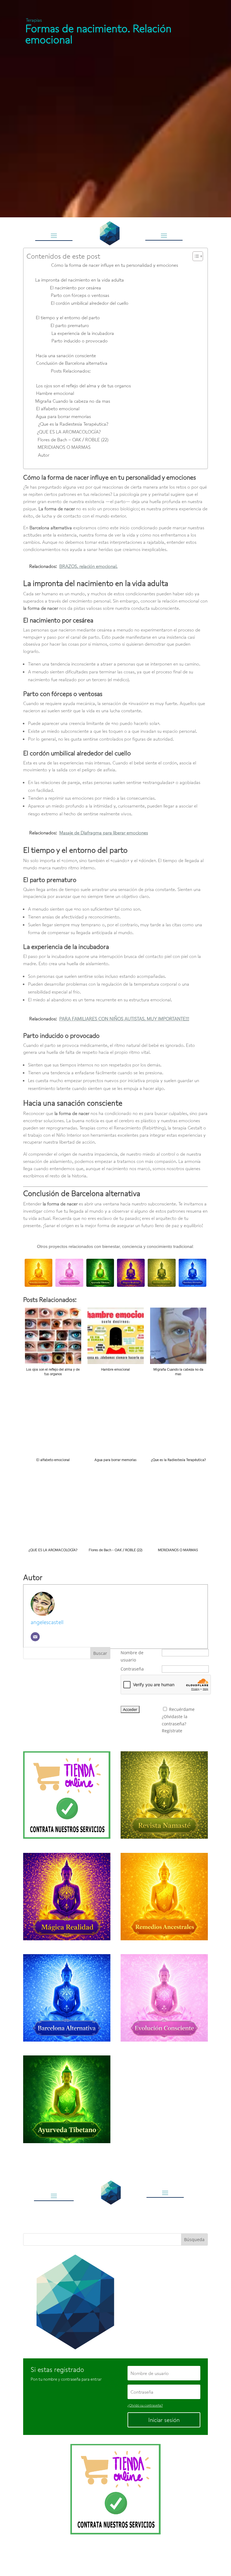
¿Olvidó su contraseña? (145, 2405)
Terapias (34, 20)
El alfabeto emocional (58, 408)
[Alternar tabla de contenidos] (195, 256)
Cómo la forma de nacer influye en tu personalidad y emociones (115, 265)
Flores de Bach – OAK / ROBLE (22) (73, 439)
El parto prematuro (70, 325)
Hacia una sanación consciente (66, 355)
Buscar (100, 1653)
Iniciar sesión (164, 2420)
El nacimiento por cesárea (75, 288)
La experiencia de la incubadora (83, 333)
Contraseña (132, 1669)
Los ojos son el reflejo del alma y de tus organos (83, 386)
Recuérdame (182, 1709)
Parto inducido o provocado (80, 341)
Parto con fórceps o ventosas (80, 295)
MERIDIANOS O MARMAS (65, 447)
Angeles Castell (96, 2556)
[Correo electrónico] (35, 1637)
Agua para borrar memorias (63, 416)
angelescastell (47, 1622)
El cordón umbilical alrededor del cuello (90, 303)
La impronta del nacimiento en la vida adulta (80, 280)
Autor (44, 455)
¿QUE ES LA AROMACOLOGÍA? (69, 432)
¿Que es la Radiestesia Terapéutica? (73, 424)
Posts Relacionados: (71, 371)
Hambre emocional (55, 393)
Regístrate (172, 1731)
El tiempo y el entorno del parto (68, 317)
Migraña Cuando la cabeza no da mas (73, 401)
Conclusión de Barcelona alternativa (72, 363)
